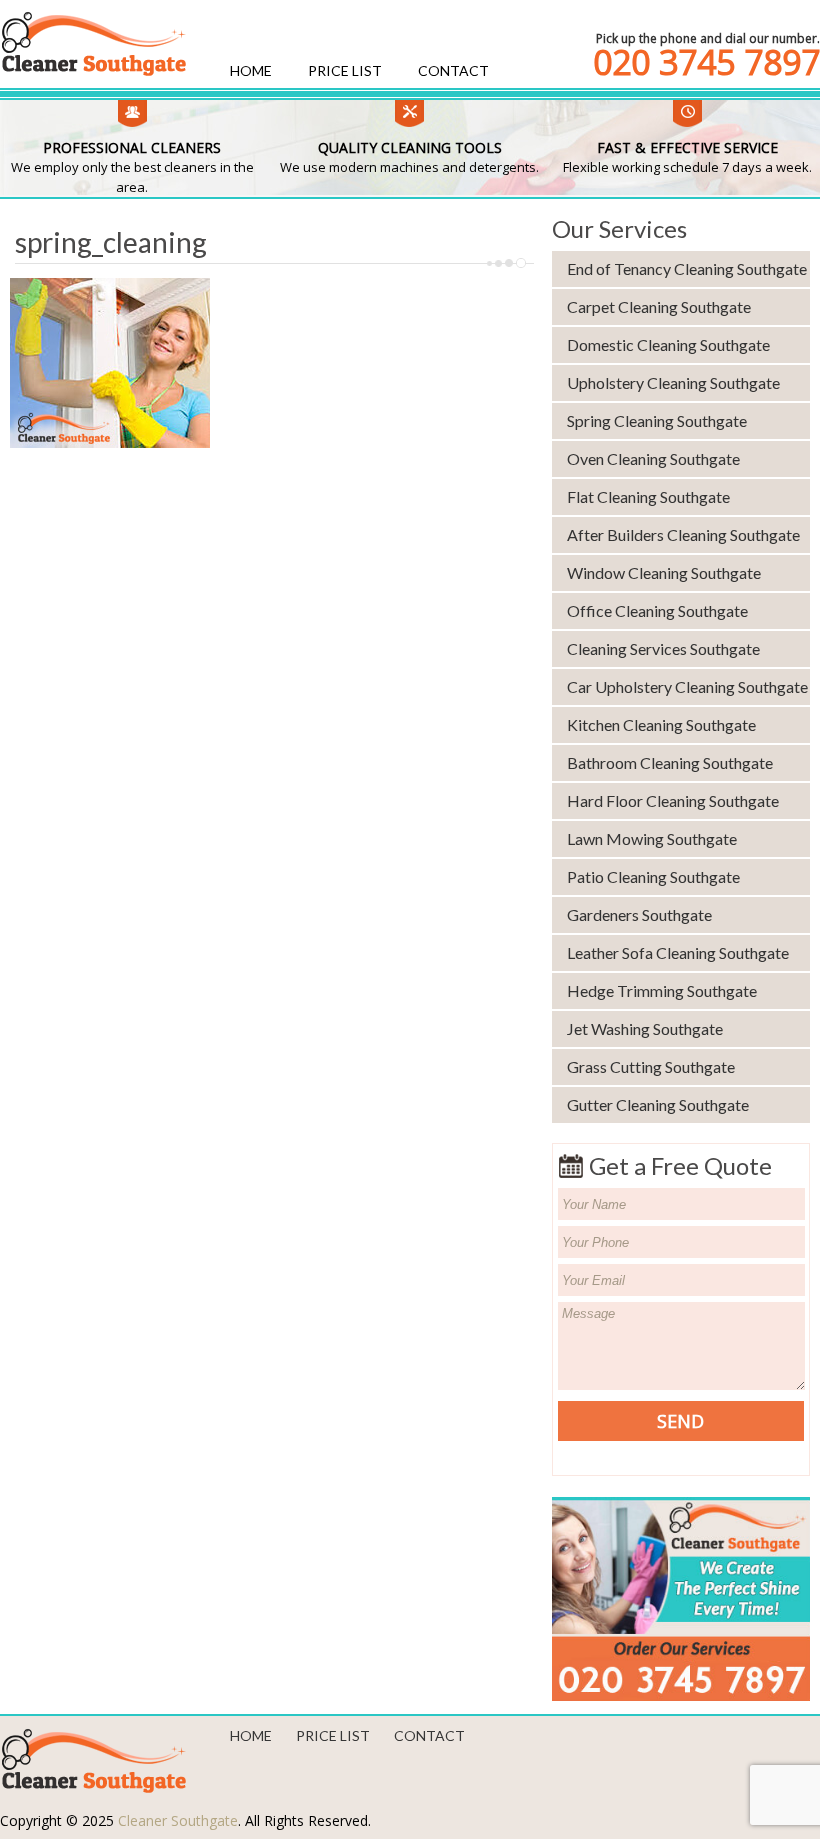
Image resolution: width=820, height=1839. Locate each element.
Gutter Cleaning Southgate (658, 1104)
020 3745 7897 (706, 62)
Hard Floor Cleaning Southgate (673, 800)
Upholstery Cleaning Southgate (673, 382)
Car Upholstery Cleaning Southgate (687, 686)
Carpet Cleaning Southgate (659, 306)
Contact (453, 70)
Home (251, 70)
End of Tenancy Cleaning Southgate (687, 268)
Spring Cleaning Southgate (657, 420)
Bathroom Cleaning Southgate (670, 762)
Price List (345, 70)
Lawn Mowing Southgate (652, 838)
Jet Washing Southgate (645, 1028)
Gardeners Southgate (639, 914)
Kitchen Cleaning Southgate (661, 724)
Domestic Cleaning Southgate (668, 344)
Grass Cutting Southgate (651, 1066)
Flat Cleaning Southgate (648, 496)
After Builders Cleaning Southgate (683, 534)
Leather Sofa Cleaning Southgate (678, 952)
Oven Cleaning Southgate (653, 458)
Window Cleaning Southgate (664, 572)
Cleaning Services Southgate (663, 648)
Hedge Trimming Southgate (662, 990)
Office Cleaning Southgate (657, 610)
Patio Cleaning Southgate (653, 876)
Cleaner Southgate (178, 1820)
